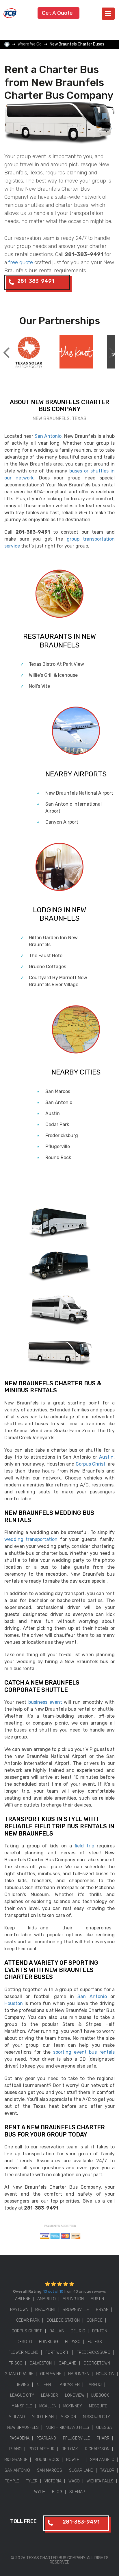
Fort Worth (57, 2352)
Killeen (44, 2385)
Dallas (57, 2331)
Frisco (16, 2363)
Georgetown (97, 2363)
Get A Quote (57, 13)
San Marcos (58, 1091)
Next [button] (112, 348)
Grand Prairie (19, 2374)
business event (45, 1702)
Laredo (94, 2385)
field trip (84, 1846)
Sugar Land (81, 2470)
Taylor (107, 2470)
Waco (74, 2481)
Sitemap (77, 2492)
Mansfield (22, 2406)
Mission (68, 2417)
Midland (17, 2417)
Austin (53, 1113)
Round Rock (58, 1157)
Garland (68, 2363)
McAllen (48, 2406)
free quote (21, 262)
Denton (100, 2331)
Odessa (104, 2428)
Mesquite (98, 2406)
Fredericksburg (62, 1135)
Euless (95, 2342)
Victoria (53, 2481)
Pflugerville (58, 1146)
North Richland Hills (67, 2428)
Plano (15, 2449)
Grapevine (51, 2374)
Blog (57, 2492)
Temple (12, 2481)
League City (22, 2395)
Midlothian (43, 2417)
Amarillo (47, 2299)
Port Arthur (42, 2449)
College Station (63, 2320)
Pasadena (19, 2438)
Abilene (23, 2299)
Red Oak (70, 2449)
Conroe (95, 2320)
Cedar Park (57, 1124)
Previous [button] (6, 348)
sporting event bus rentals (84, 2052)
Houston (14, 2003)
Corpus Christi (91, 1464)
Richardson (97, 2449)
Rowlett (75, 2460)
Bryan (102, 2310)
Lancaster (69, 2385)
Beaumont (45, 2310)
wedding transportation (31, 1539)
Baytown (19, 2310)
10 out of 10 (53, 2291)
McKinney (73, 2406)
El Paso (73, 2342)
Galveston (41, 2363)
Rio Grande (16, 2460)
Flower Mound (23, 2352)
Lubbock (100, 2395)
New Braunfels (23, 2428)
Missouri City (96, 2417)
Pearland (46, 2438)
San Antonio (48, 436)
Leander (50, 2395)
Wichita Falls (100, 2481)
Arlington (73, 2299)
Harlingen (79, 2374)
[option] (28, 352)
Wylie (40, 2492)
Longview (75, 2395)
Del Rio (78, 2331)
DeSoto (24, 2342)
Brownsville (76, 2310)
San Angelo (102, 2460)
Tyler (32, 2481)
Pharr (103, 2438)
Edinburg (49, 2342)
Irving (23, 2385)
